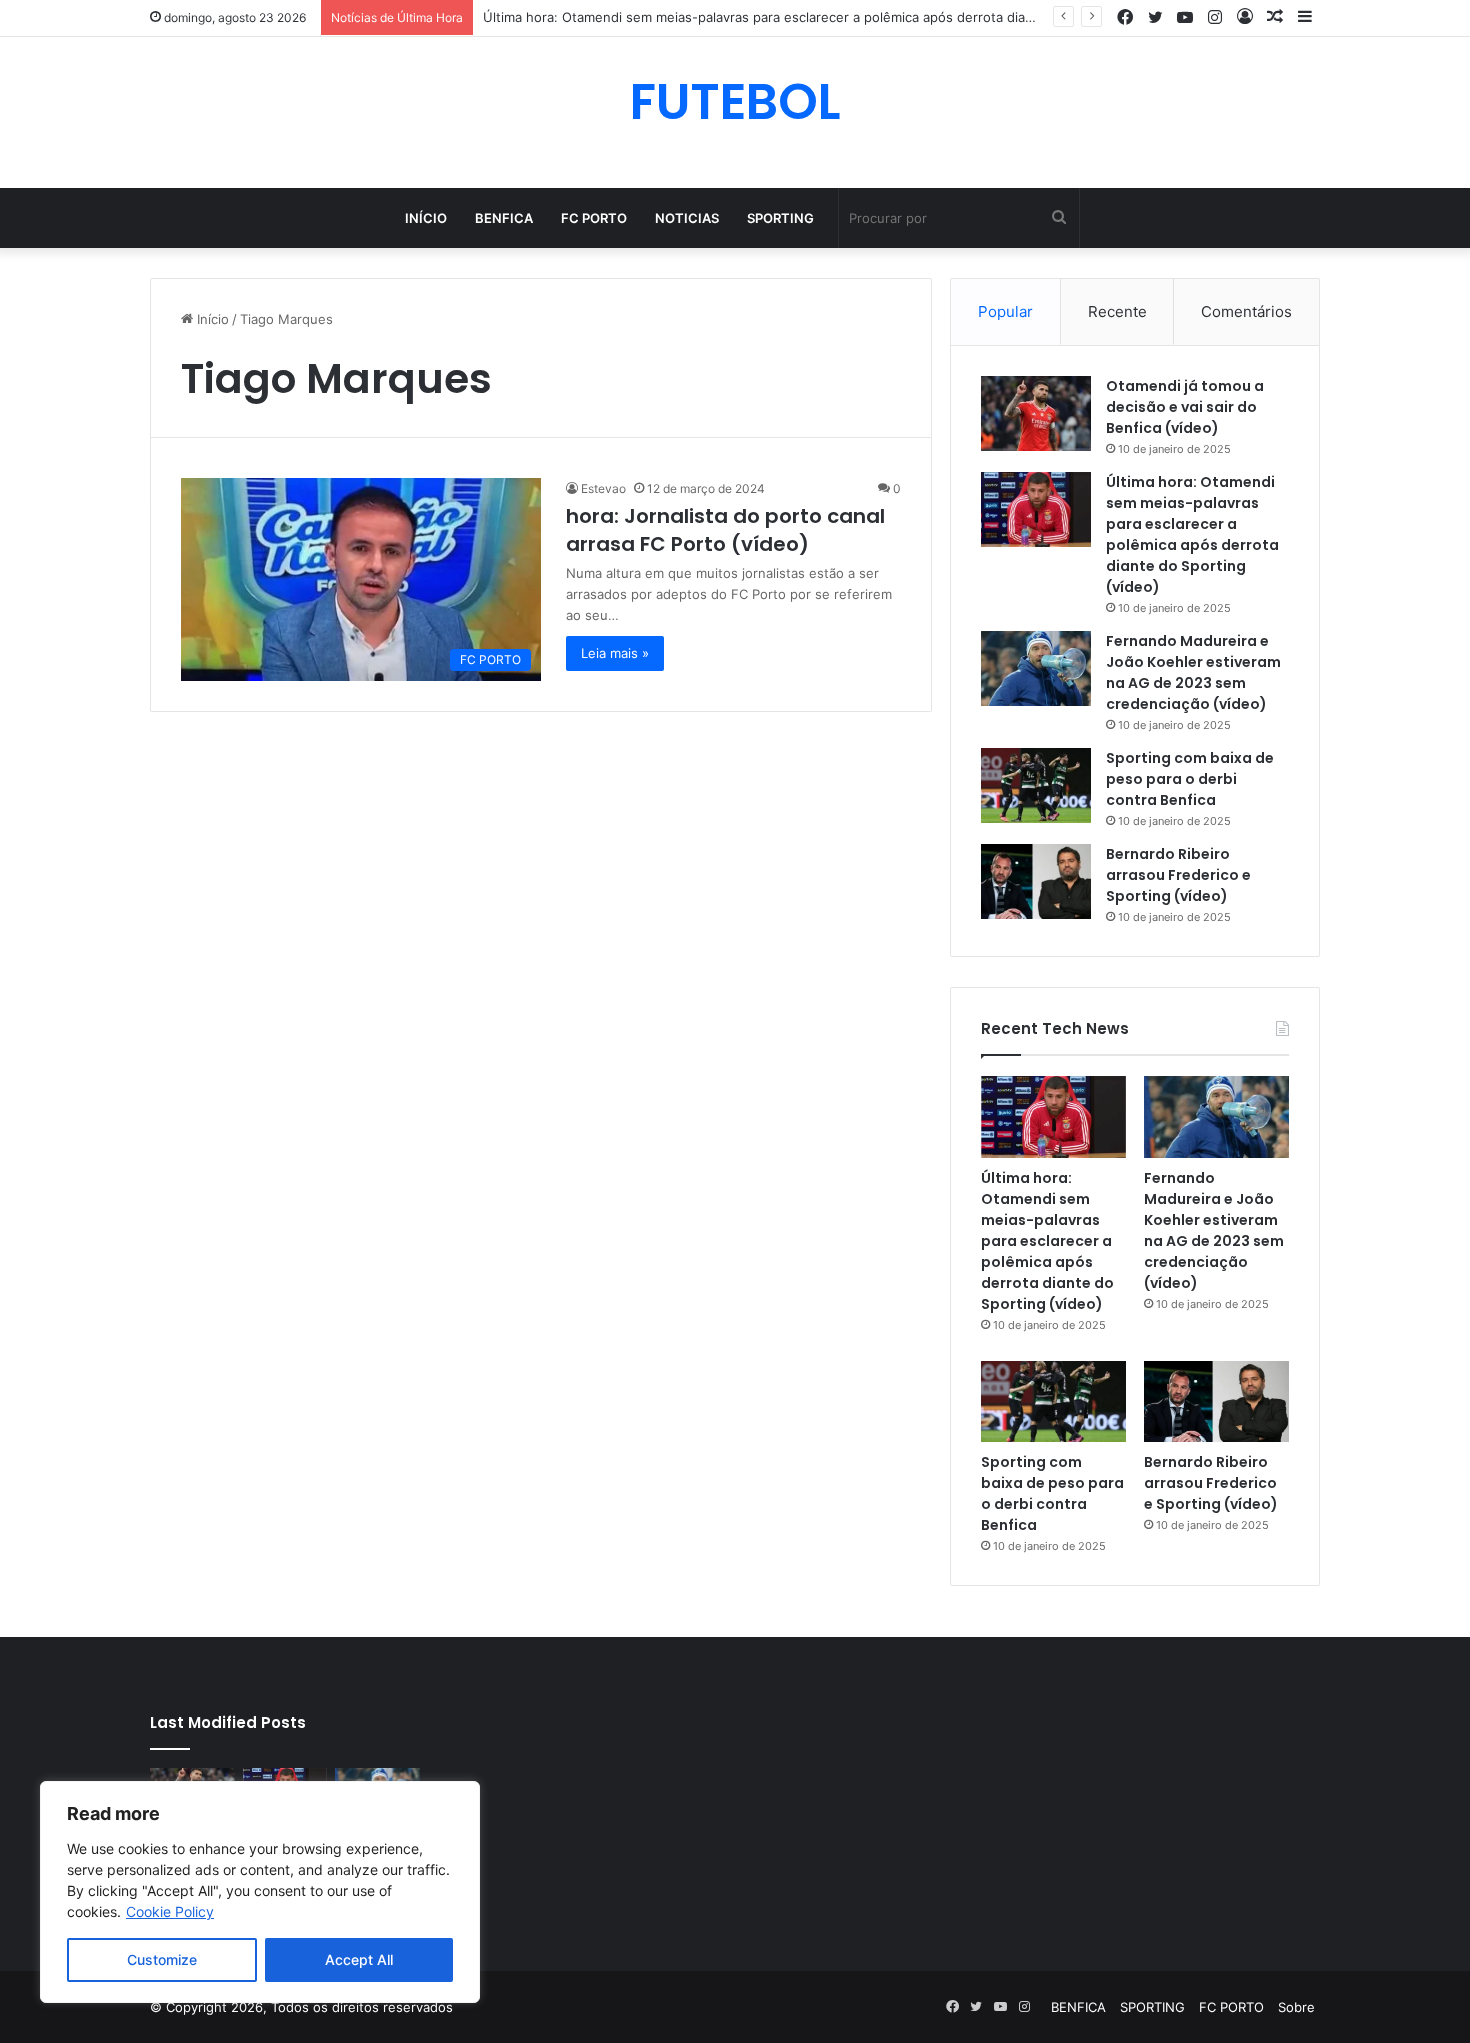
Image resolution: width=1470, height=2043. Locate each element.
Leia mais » (615, 653)
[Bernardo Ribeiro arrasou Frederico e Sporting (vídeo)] (1036, 881)
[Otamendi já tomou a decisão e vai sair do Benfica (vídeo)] (1036, 413)
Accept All (359, 1959)
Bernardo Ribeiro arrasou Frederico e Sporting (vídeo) (1178, 875)
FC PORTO (594, 218)
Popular (1005, 311)
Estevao (603, 488)
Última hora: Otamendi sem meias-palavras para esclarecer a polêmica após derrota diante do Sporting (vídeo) (827, 17)
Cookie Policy (170, 1911)
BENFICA (504, 218)
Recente (1117, 311)
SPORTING (780, 218)
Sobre (1296, 2007)
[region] (260, 1892)
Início (426, 218)
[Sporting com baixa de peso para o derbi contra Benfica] (1036, 785)
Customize (162, 1959)
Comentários (1246, 311)
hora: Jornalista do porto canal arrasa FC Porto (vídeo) (725, 530)
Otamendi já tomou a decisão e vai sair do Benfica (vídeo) (1185, 407)
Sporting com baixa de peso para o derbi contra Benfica (1190, 779)
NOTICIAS (687, 218)
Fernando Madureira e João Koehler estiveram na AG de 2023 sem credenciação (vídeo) (1193, 672)
